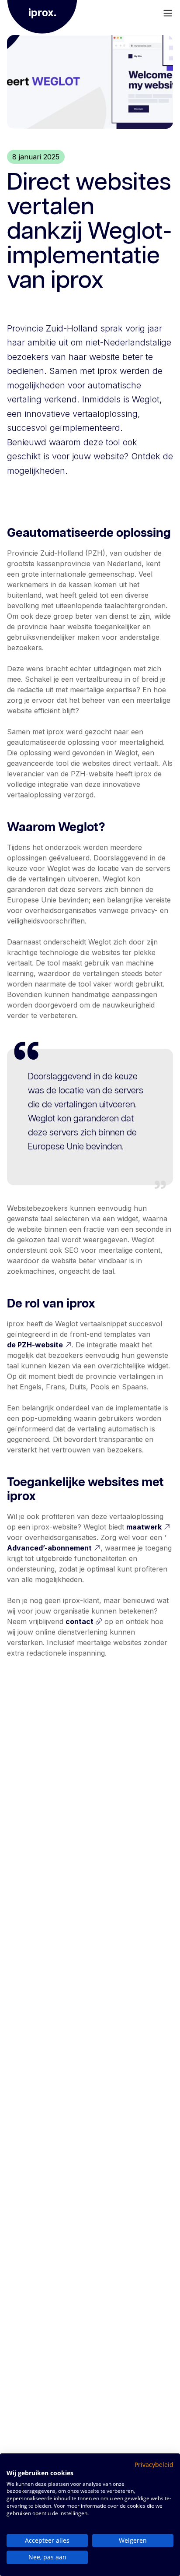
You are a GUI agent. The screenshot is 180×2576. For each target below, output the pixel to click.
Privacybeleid (154, 2465)
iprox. (42, 13)
